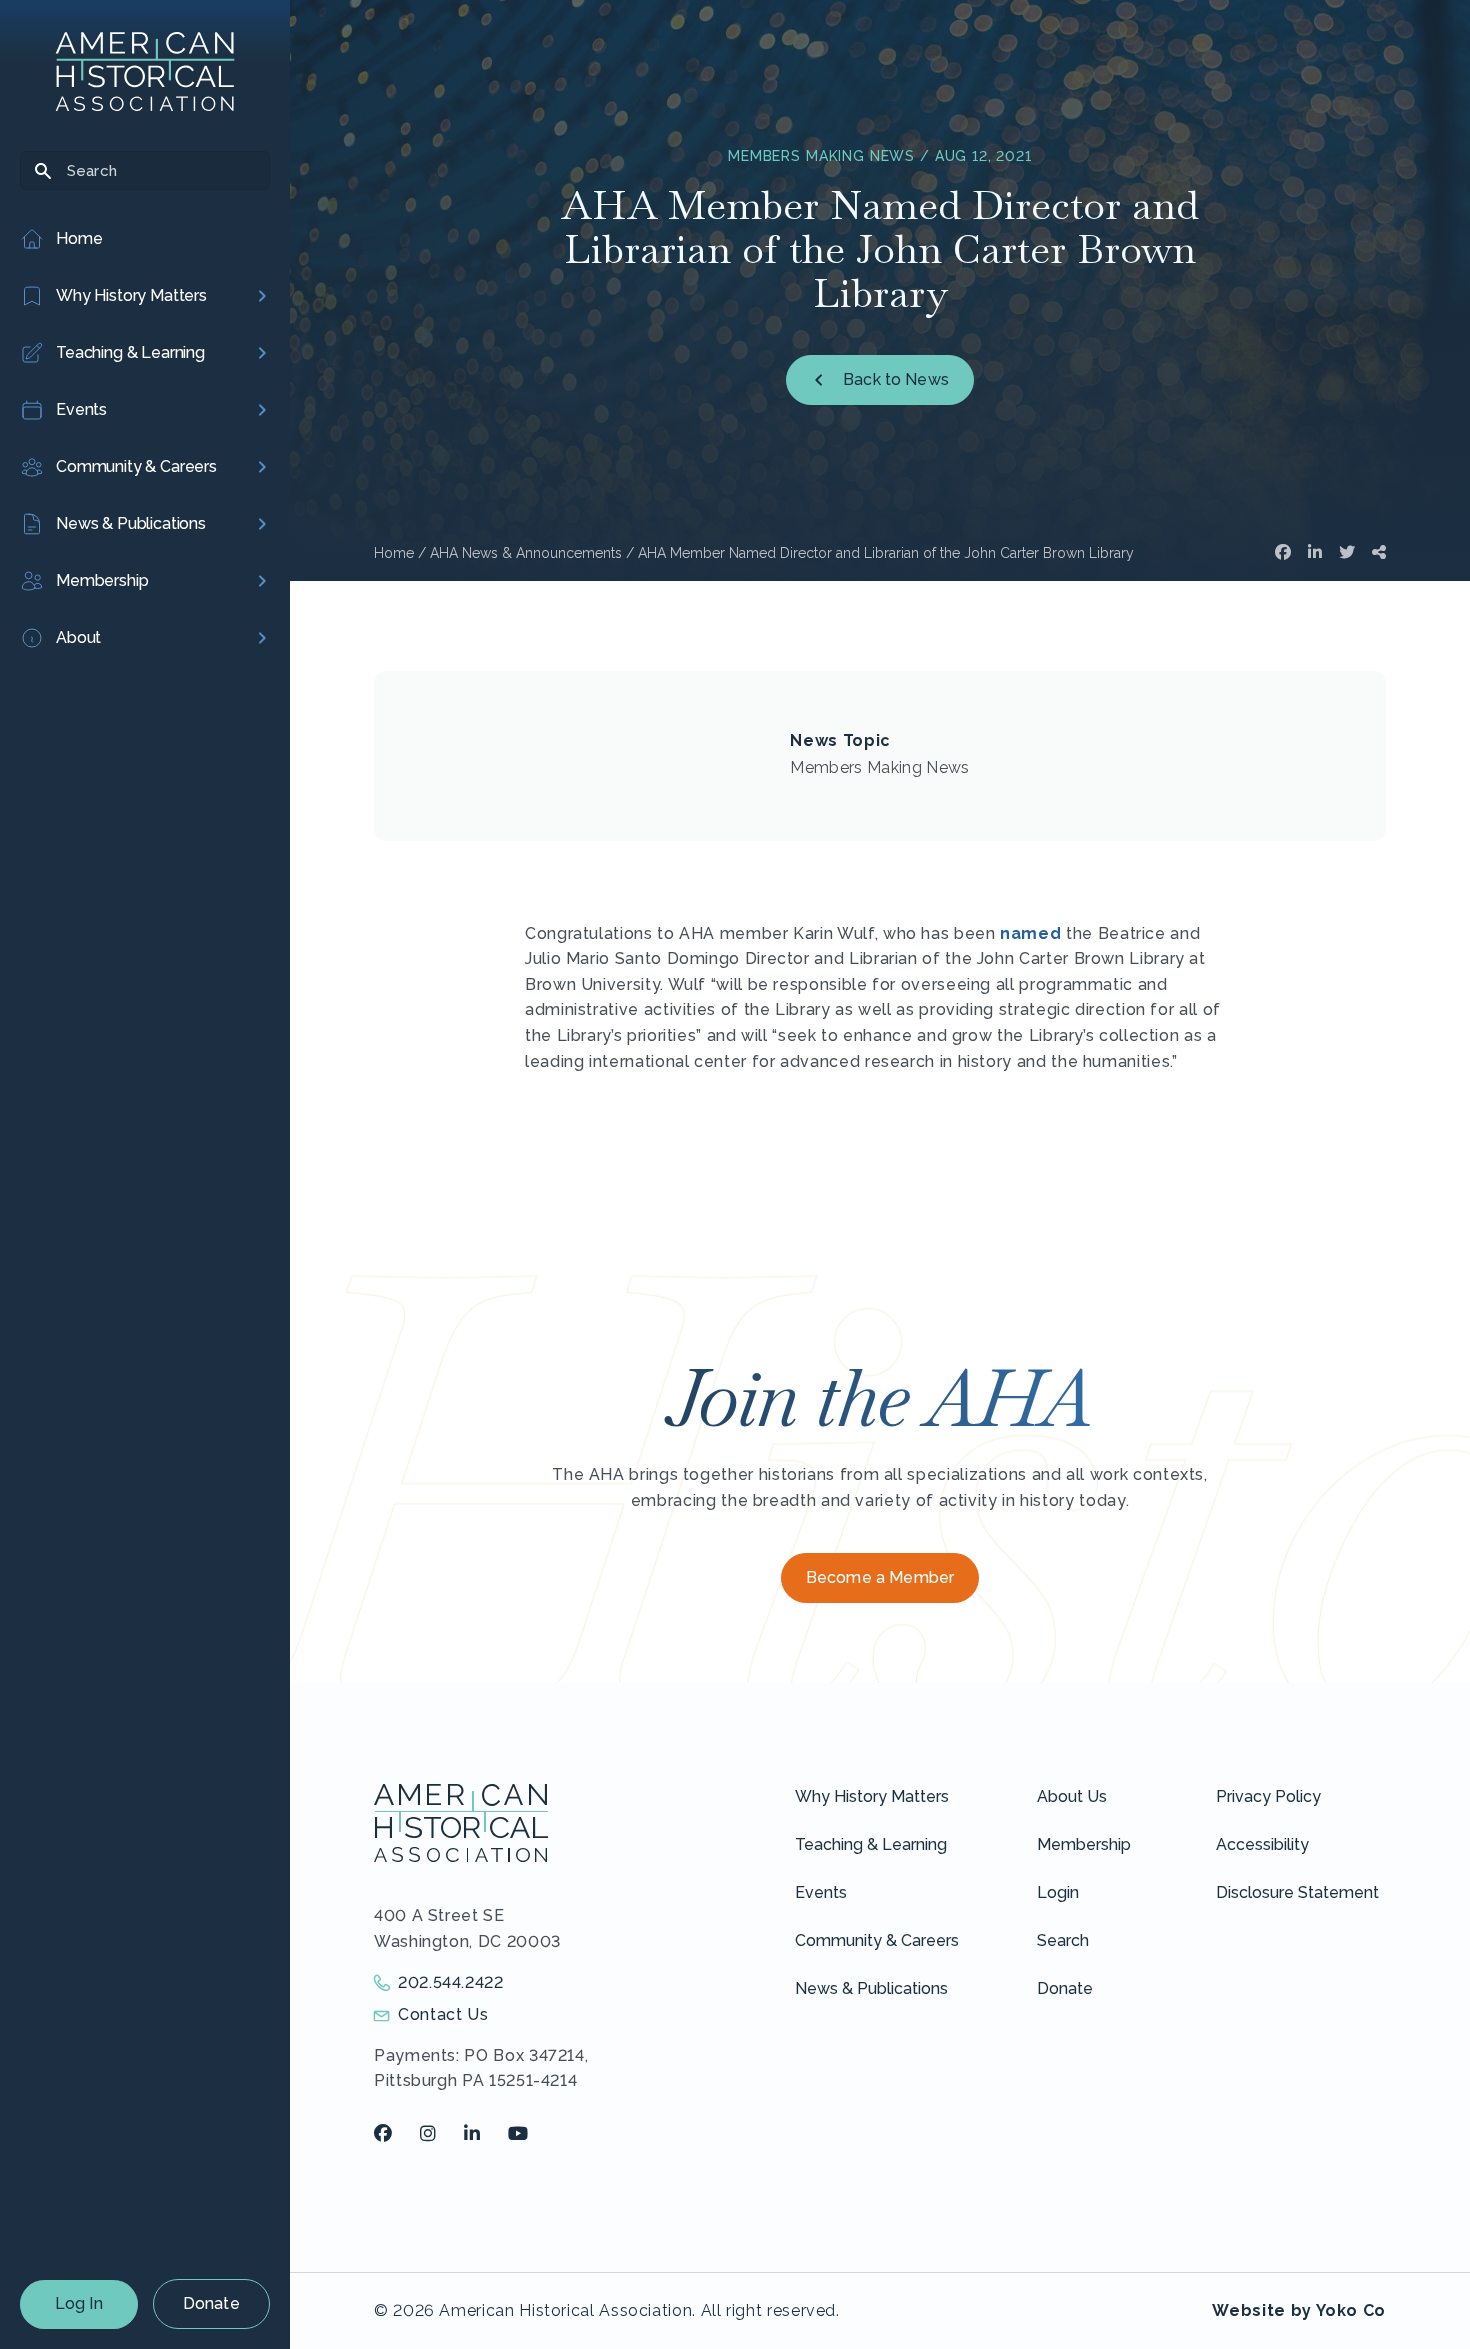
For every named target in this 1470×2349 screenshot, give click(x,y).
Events (821, 1892)
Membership (1084, 1844)
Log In (79, 2303)
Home (394, 553)
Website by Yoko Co (1299, 2310)
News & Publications (871, 1988)
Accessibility (1262, 1844)
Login (1058, 1892)
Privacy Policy (1268, 1796)
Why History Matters (872, 1796)
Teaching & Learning (871, 1844)
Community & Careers (877, 1940)
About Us (1072, 1796)
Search (1063, 1940)
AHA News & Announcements (526, 553)
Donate (211, 2303)
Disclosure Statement (1297, 1892)
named (1030, 933)
